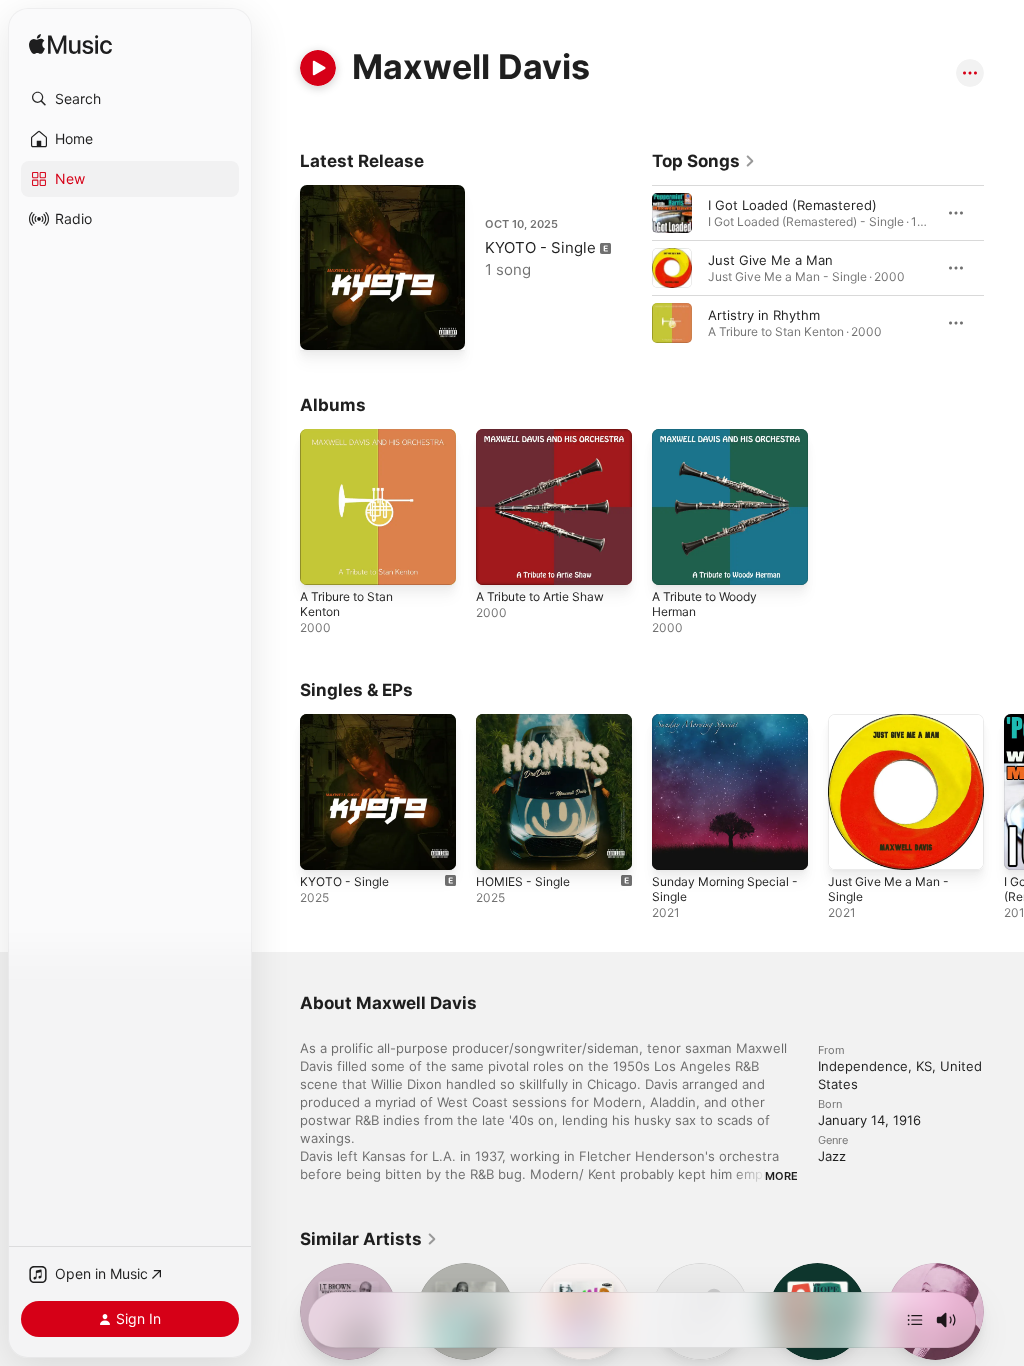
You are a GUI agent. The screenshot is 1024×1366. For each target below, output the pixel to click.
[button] (130, 99)
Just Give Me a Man (770, 260)
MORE (781, 1176)
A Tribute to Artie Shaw (540, 596)
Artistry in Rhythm (764, 315)
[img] (70, 45)
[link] (704, 161)
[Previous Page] (632, 268)
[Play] (318, 68)
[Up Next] (915, 1320)
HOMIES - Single (523, 881)
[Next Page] (1004, 268)
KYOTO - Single (540, 247)
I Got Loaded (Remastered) (792, 205)
